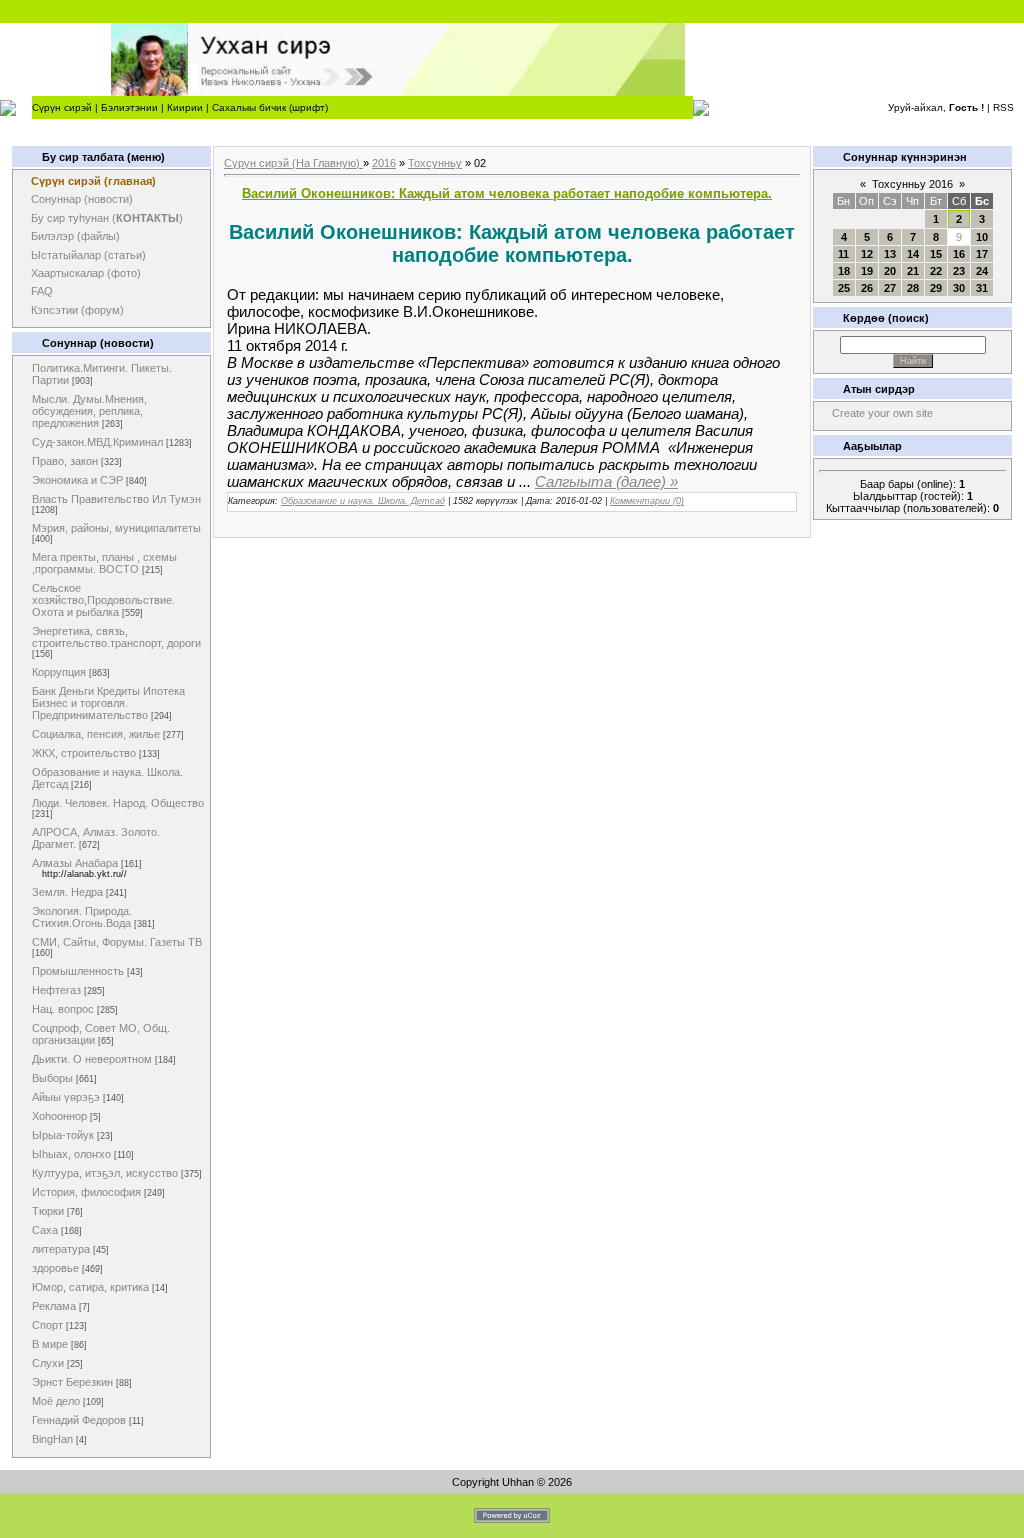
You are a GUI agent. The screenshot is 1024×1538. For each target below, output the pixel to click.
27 (890, 288)
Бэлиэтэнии (129, 107)
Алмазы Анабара (75, 863)
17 (982, 254)
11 (843, 254)
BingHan (52, 1439)
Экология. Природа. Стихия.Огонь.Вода (82, 917)
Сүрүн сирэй (62, 107)
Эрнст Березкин (72, 1382)
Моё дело (56, 1401)
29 (936, 288)
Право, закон (65, 461)
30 (959, 288)
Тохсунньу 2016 (912, 184)
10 (982, 237)
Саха (45, 1230)
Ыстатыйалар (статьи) (88, 255)
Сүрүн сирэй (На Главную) (293, 163)
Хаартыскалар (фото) (86, 273)
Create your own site (882, 413)
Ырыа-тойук (63, 1135)
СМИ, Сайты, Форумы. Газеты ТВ (117, 942)
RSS (1003, 107)
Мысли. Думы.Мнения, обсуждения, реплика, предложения (89, 411)
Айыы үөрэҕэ (66, 1097)
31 (982, 288)
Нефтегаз (56, 990)
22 (936, 271)
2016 (384, 163)
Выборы (52, 1078)
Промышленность (78, 971)
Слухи (48, 1363)
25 (844, 288)
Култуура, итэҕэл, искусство (105, 1173)
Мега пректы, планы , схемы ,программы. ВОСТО (104, 563)
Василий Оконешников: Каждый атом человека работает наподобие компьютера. (507, 193)
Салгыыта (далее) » (606, 481)
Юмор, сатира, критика (90, 1287)
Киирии (185, 107)
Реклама (54, 1306)
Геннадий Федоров (79, 1420)
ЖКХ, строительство (84, 753)
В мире (50, 1344)
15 (936, 254)
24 (982, 271)
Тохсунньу (435, 163)
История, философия (86, 1192)
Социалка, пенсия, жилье (96, 734)
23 (959, 271)
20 (890, 271)
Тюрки (48, 1211)
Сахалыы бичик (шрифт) (270, 107)
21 (913, 271)
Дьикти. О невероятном (92, 1059)
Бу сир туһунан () (107, 218)
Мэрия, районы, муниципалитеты (116, 528)
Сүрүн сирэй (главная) (93, 181)
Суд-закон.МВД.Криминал (97, 442)
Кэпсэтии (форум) (77, 310)
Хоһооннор (59, 1116)
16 (959, 254)
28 (913, 288)
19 (867, 271)
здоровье (55, 1268)
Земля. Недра (67, 892)
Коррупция (59, 672)
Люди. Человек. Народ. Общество (118, 803)
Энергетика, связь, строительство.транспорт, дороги (116, 637)
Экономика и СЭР (77, 480)
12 (867, 254)
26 (867, 288)
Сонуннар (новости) (82, 199)
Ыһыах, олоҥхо (71, 1154)
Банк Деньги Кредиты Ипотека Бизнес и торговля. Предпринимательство (108, 703)
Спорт (47, 1325)
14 (913, 254)
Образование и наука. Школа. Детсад (363, 501)
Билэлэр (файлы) (75, 236)
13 (890, 254)
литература (61, 1249)
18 (844, 271)
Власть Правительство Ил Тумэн (116, 499)
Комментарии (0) (647, 501)
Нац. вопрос (63, 1009)
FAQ (42, 291)
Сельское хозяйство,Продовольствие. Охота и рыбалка (103, 600)
